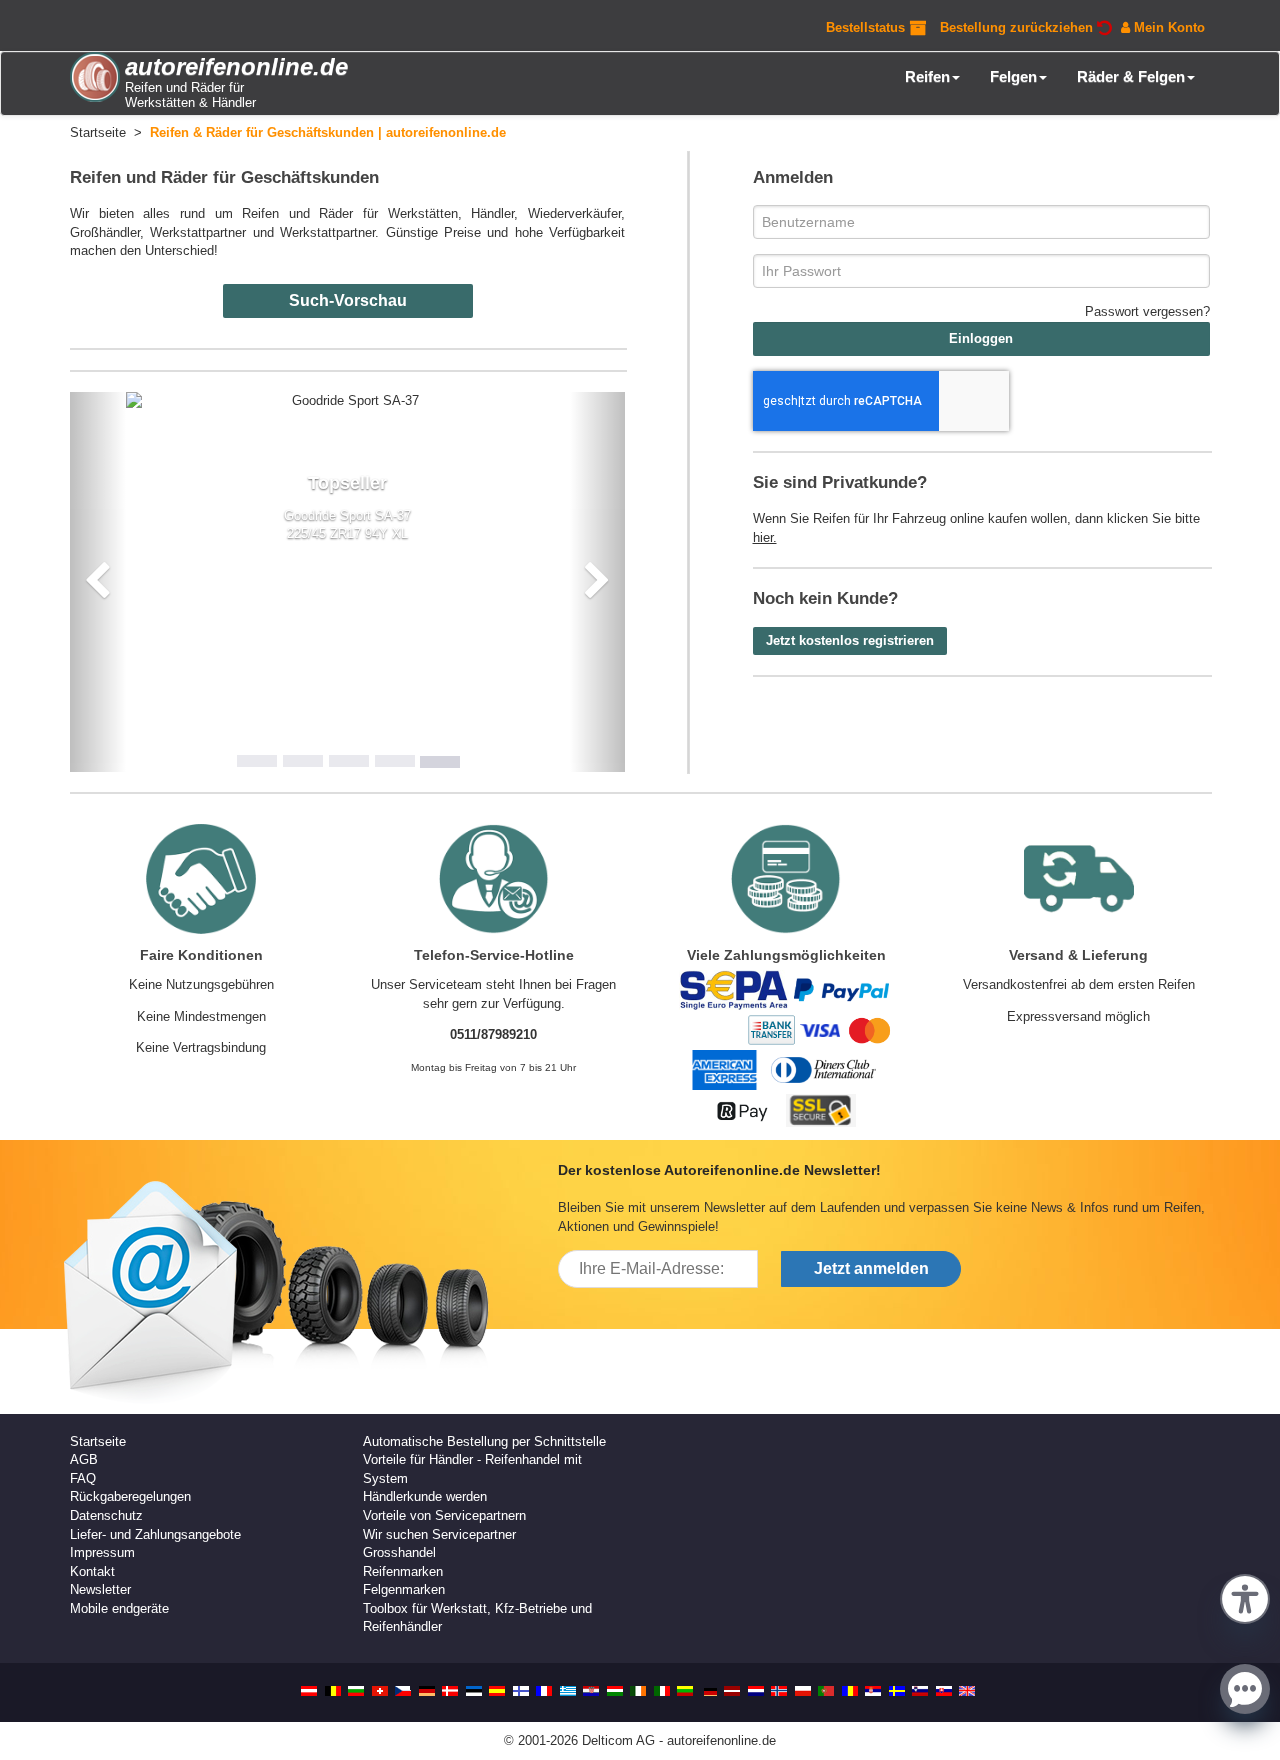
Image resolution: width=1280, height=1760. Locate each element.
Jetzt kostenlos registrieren (850, 640)
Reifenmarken (403, 1571)
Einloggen (981, 338)
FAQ (83, 1478)
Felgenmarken (404, 1589)
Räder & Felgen (1131, 76)
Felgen (1013, 76)
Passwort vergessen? (1147, 311)
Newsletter (100, 1589)
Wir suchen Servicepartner (439, 1534)
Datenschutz (106, 1515)
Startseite (98, 1441)
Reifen (927, 76)
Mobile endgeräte (119, 1608)
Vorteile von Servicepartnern (444, 1515)
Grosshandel (399, 1552)
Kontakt (92, 1571)
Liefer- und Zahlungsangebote (155, 1534)
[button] (1245, 1597)
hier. (765, 537)
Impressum (102, 1552)
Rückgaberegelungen (130, 1496)
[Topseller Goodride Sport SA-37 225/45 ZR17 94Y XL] (348, 401)
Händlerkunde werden (425, 1496)
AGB (84, 1459)
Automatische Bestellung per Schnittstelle (484, 1441)
